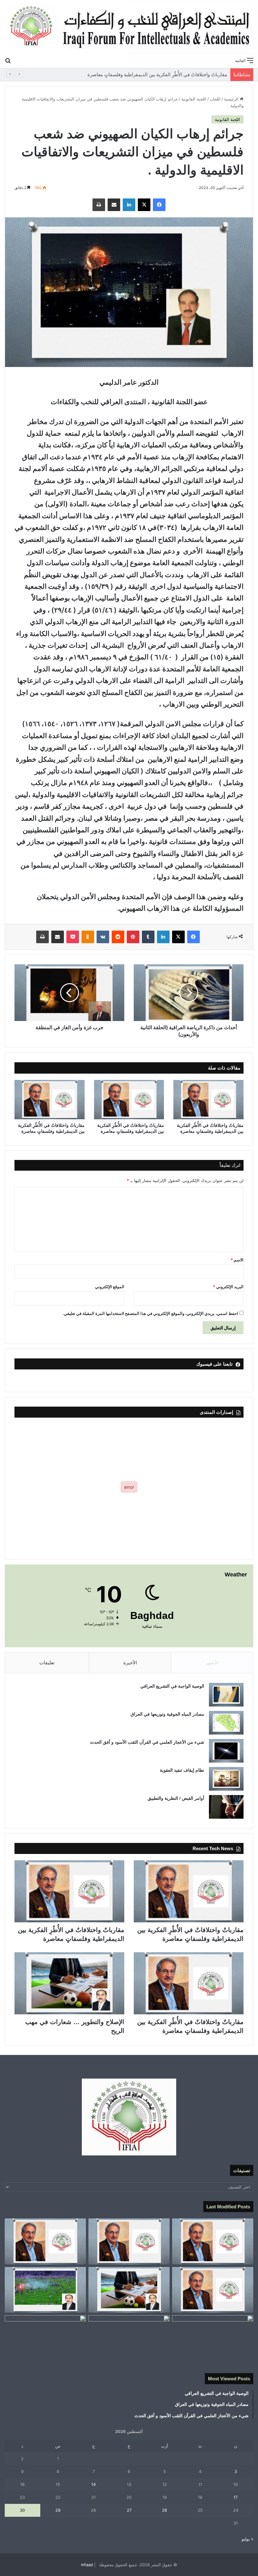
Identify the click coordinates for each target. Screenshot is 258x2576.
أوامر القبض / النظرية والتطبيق (176, 1798)
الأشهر (212, 1663)
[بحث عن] (8, 60)
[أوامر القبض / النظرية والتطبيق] (226, 1807)
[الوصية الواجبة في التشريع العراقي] (226, 1695)
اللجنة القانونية (194, 99)
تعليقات (47, 1663)
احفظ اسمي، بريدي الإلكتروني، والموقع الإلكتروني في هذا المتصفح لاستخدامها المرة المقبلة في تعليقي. (150, 1313)
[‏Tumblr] (148, 937)
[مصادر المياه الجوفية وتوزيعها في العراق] (226, 1723)
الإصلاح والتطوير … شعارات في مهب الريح (187, 75)
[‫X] (144, 205)
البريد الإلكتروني (228, 1287)
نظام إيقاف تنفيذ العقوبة (182, 1770)
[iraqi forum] (129, 27)
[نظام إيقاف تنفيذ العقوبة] (226, 1779)
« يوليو (247, 2539)
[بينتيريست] (133, 937)
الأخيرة (130, 1663)
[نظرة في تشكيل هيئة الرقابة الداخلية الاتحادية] (129, 2338)
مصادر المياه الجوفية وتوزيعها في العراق (167, 1714)
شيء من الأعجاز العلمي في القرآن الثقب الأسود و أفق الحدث (147, 1742)
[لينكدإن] (129, 205)
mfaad (87, 2565)
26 (165, 2510)
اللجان (215, 99)
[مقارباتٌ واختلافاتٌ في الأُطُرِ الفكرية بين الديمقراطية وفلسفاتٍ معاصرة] (208, 1100)
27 (129, 2510)
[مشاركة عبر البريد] (114, 205)
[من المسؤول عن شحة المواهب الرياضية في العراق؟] (45, 2338)
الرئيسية (232, 99)
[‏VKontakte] (103, 937)
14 (93, 2484)
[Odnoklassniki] (88, 937)
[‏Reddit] (118, 937)
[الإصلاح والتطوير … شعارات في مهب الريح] (69, 1983)
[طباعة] (99, 205)
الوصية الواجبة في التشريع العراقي (172, 1686)
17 (236, 2497)
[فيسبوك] (159, 205)
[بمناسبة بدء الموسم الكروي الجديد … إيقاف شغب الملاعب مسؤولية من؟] (45, 2290)
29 (58, 2510)
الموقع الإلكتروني (110, 1287)
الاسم (237, 1260)
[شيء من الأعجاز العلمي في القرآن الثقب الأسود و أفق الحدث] (226, 1751)
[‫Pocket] (73, 937)
